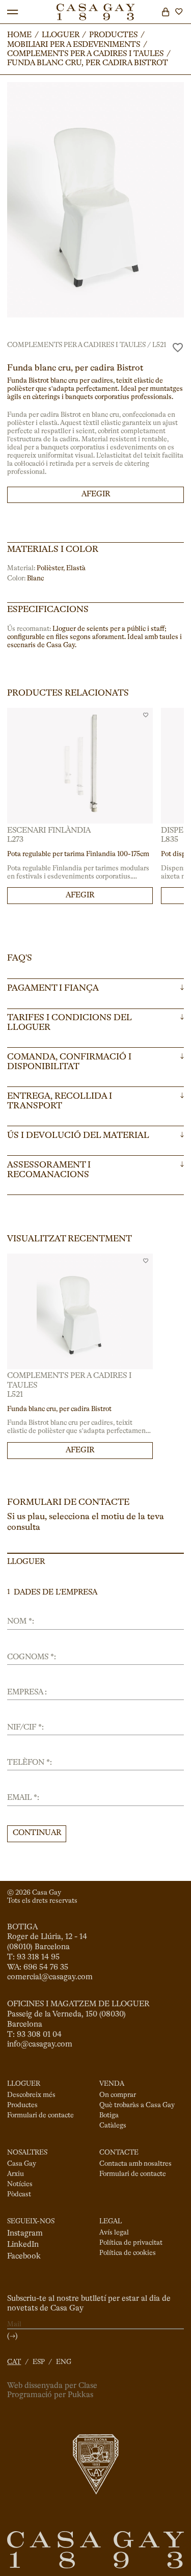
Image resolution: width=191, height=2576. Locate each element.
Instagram (25, 2234)
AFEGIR (96, 494)
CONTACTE (119, 2153)
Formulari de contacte (40, 2116)
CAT (14, 2362)
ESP (39, 2362)
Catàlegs (113, 2126)
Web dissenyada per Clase (52, 2386)
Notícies (20, 2184)
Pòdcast (19, 2195)
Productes (22, 2105)
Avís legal (114, 2233)
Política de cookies (128, 2253)
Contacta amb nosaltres (135, 2164)
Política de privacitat (131, 2243)
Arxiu (16, 2174)
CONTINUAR (37, 1833)
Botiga (109, 2116)
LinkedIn (23, 2245)
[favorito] (178, 348)
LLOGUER (24, 2084)
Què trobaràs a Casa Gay (137, 2105)
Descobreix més (31, 2095)
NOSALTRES (27, 2153)
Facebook (24, 2256)
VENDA (112, 2084)
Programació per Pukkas (50, 2395)
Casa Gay (22, 2164)
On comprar (118, 2095)
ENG (64, 2362)
